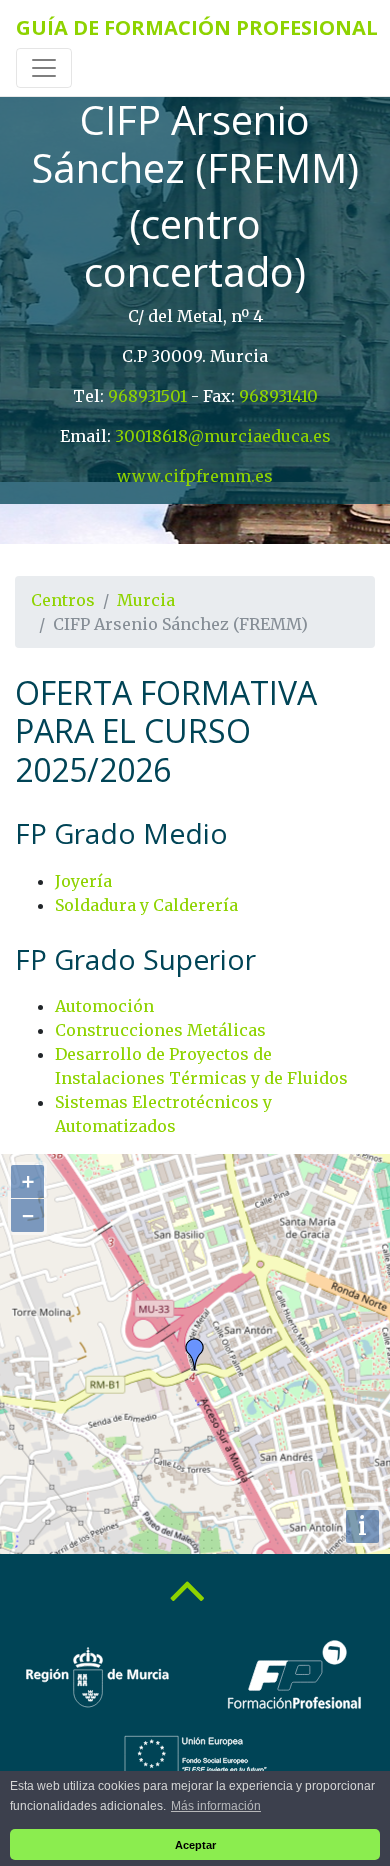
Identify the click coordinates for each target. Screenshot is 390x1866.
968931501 (147, 396)
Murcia (146, 600)
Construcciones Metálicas (160, 1030)
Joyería (83, 881)
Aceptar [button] (195, 1845)
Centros (63, 600)
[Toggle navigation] (44, 68)
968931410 (278, 396)
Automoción (104, 1006)
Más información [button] (216, 1806)
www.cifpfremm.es (195, 476)
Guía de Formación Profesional (197, 27)
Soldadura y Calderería (146, 905)
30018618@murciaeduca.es (223, 436)
